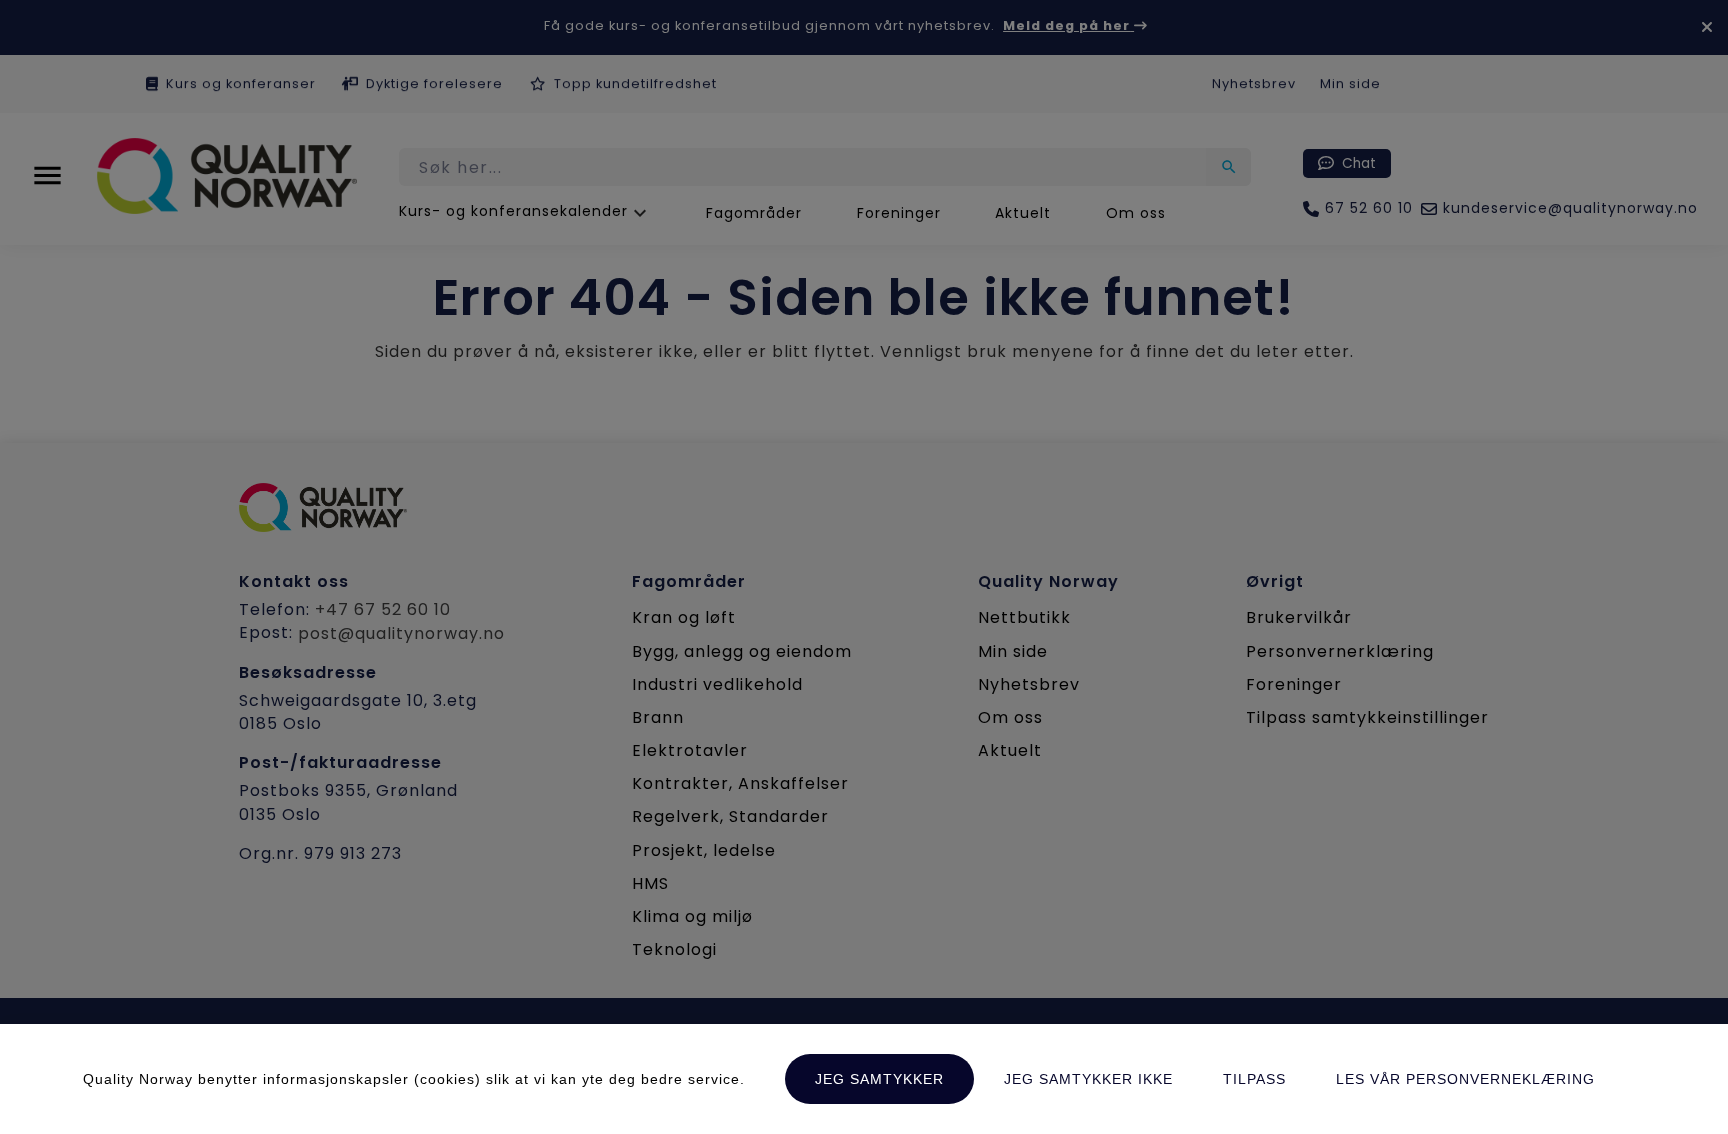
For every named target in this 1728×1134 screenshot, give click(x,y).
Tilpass (1254, 1079)
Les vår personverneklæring (1465, 1079)
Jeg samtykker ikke (1088, 1079)
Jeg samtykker (879, 1079)
